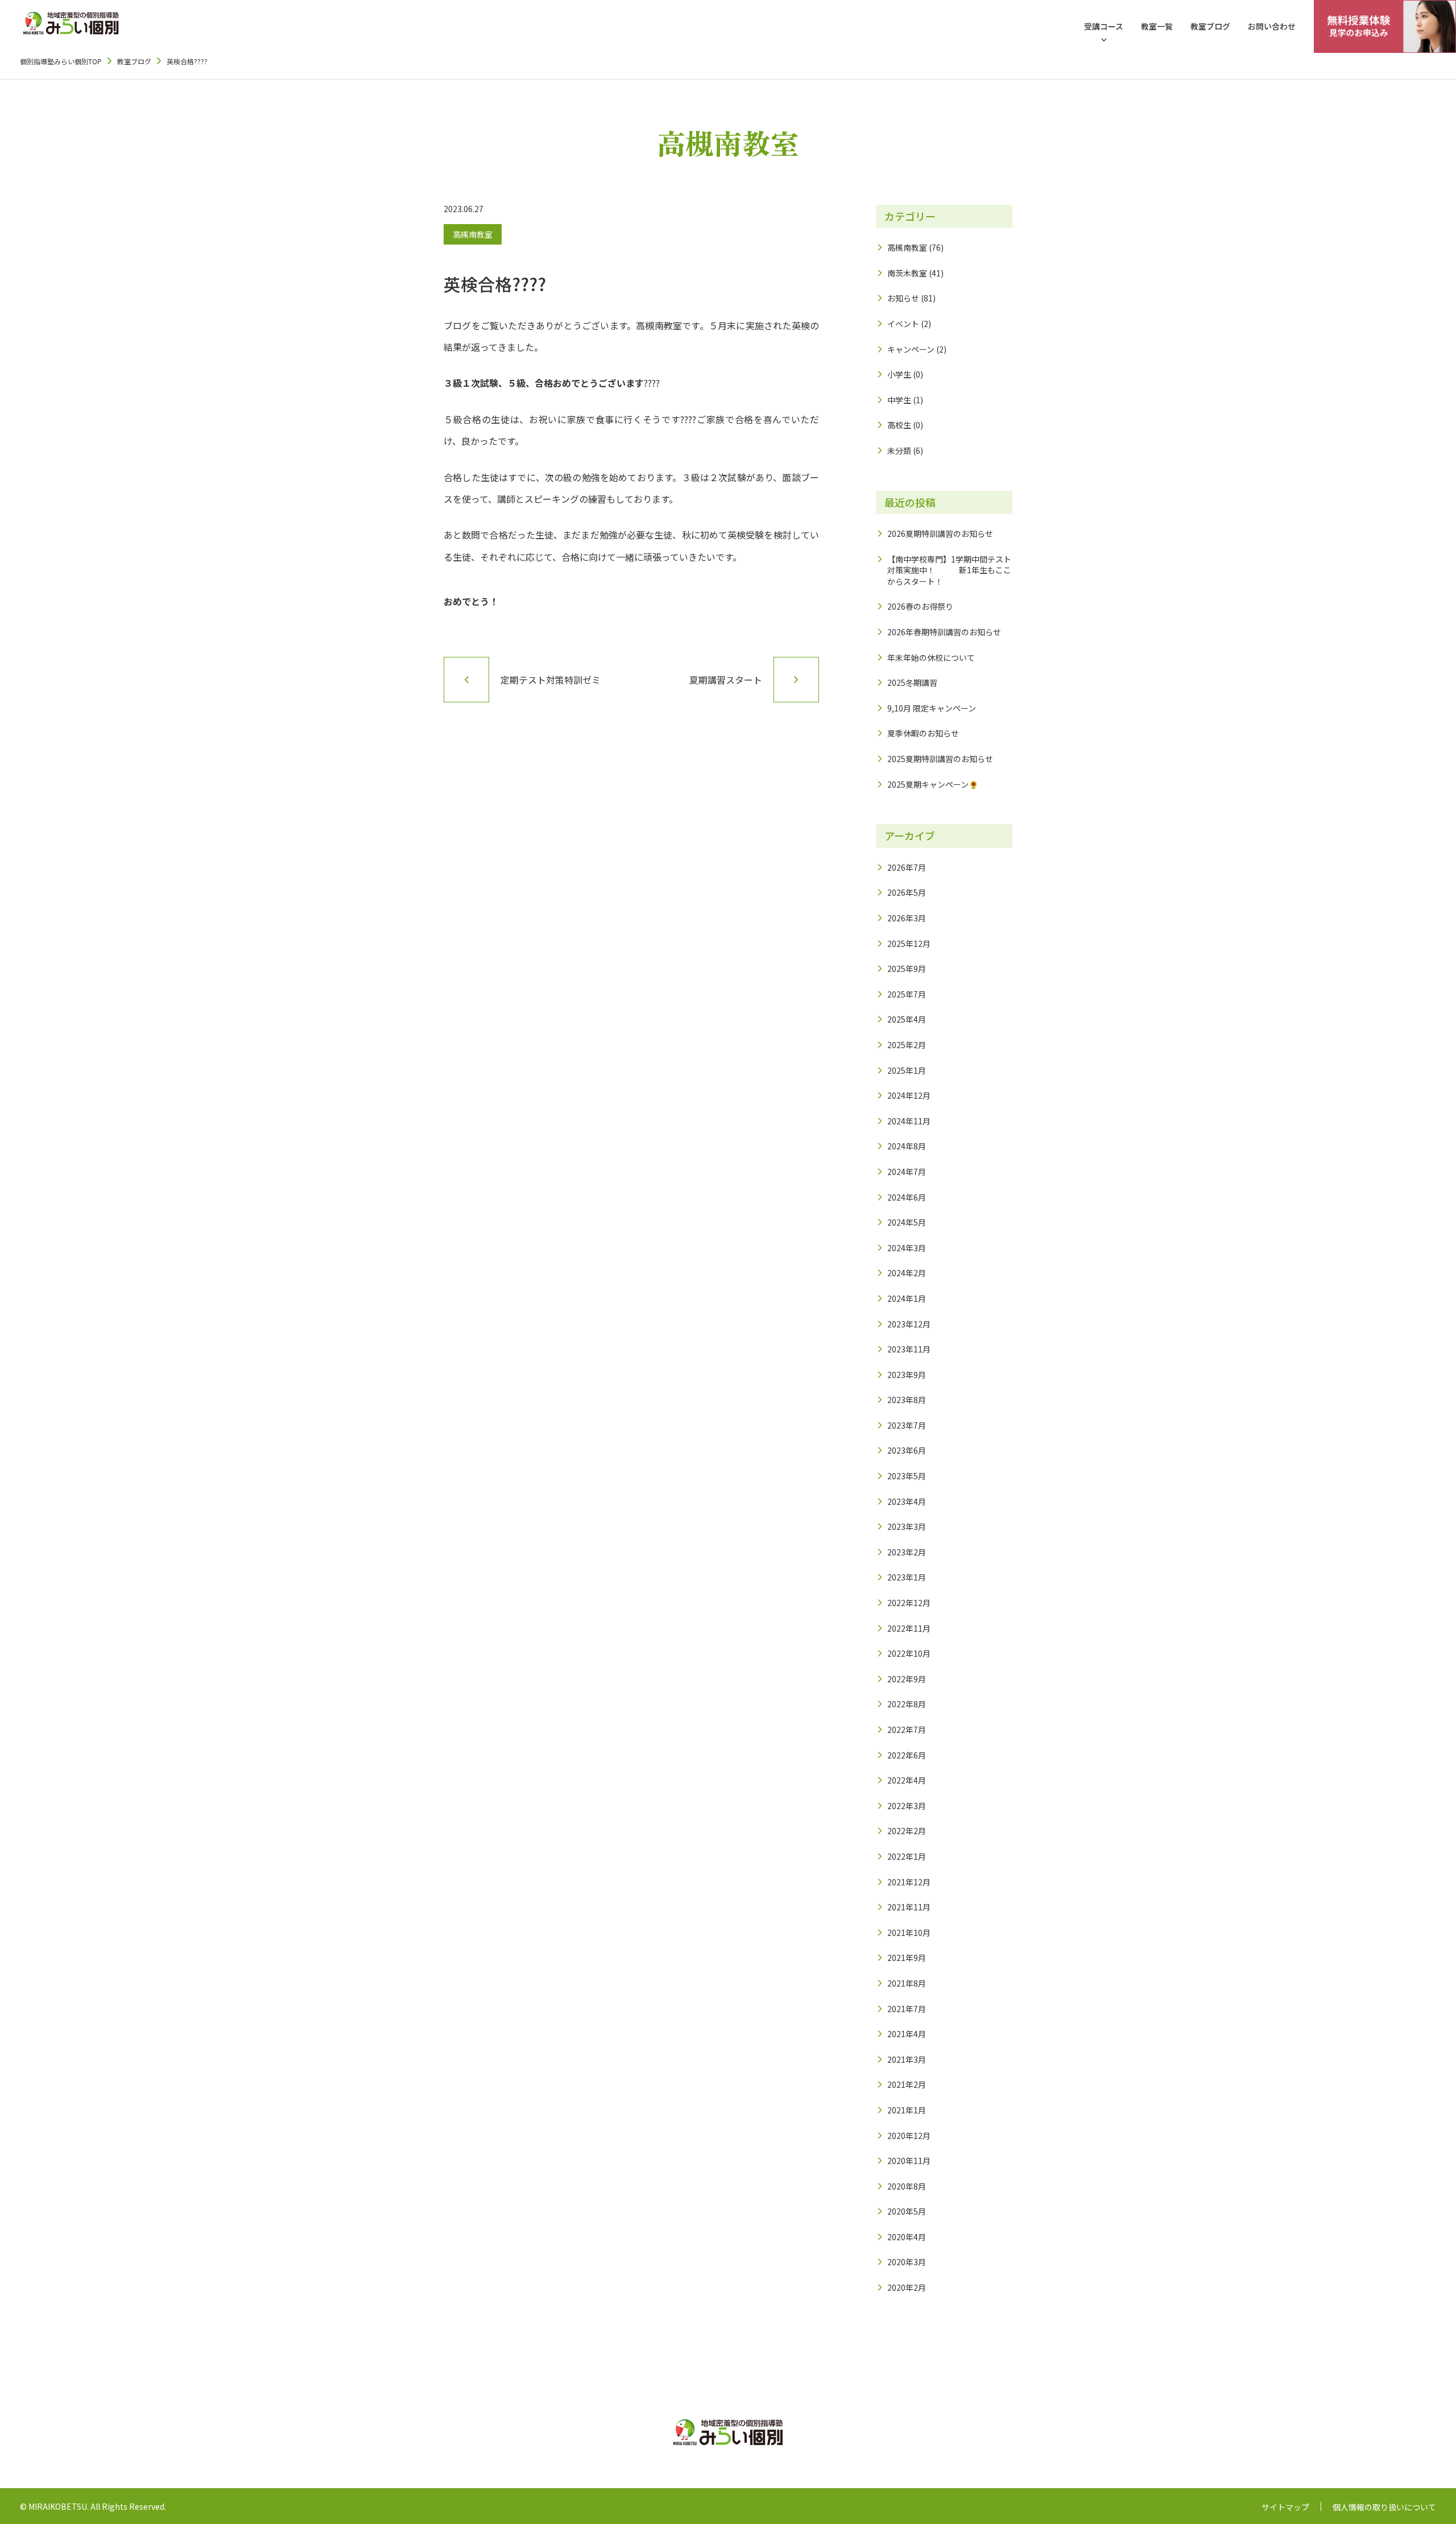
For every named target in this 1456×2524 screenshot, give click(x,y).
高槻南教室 (473, 234)
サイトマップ (1285, 2507)
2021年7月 (907, 2009)
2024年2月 (907, 1273)
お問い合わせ (1272, 26)
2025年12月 (909, 944)
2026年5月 (907, 892)
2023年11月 (909, 1349)
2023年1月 (907, 1577)
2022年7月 (907, 1729)
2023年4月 (907, 1501)
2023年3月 (907, 1526)
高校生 (899, 425)
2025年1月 (907, 1070)
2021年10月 (909, 1933)
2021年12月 (909, 1882)
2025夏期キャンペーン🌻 (933, 784)
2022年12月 (909, 1603)
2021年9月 (907, 1958)
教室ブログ (1210, 26)
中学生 (899, 400)
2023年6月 (907, 1450)
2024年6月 (907, 1197)
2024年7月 (907, 1172)
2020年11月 (909, 2161)
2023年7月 (907, 1425)
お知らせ (903, 298)
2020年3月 (907, 2262)
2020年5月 (907, 2211)
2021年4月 (907, 2034)
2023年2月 (907, 1552)
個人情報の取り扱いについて (1384, 2507)
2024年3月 (907, 1248)
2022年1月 (907, 1856)
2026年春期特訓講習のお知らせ (944, 632)
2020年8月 (907, 2186)
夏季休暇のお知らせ (923, 733)
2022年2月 (907, 1831)
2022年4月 (907, 1780)
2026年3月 (907, 918)
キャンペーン (911, 349)
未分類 (899, 450)
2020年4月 (907, 2237)
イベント (903, 324)
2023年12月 (909, 1324)
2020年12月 (909, 2136)
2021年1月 (907, 2110)
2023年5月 (907, 1476)
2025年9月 (907, 969)
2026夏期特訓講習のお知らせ (940, 533)
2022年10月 (909, 1653)
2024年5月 (907, 1222)
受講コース (1104, 26)
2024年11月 (909, 1121)
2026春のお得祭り (920, 606)
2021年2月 (907, 2084)
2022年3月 (907, 1806)
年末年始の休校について (931, 657)
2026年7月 (907, 867)
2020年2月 (907, 2287)
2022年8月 (907, 1704)
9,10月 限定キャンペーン (932, 708)
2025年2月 (907, 1045)
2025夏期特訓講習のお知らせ (940, 759)
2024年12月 (909, 1095)
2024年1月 (907, 1298)
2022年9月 (907, 1679)
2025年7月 (907, 994)
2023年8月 (907, 1400)
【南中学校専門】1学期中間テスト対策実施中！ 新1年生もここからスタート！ (949, 570)
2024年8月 (907, 1146)
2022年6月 (907, 1755)
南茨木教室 (907, 273)
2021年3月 (907, 2059)
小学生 (899, 374)
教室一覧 (1157, 26)
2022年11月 (909, 1628)
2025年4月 (907, 1019)
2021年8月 (907, 1983)
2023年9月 (907, 1375)
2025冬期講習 (912, 682)
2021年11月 (909, 1907)
